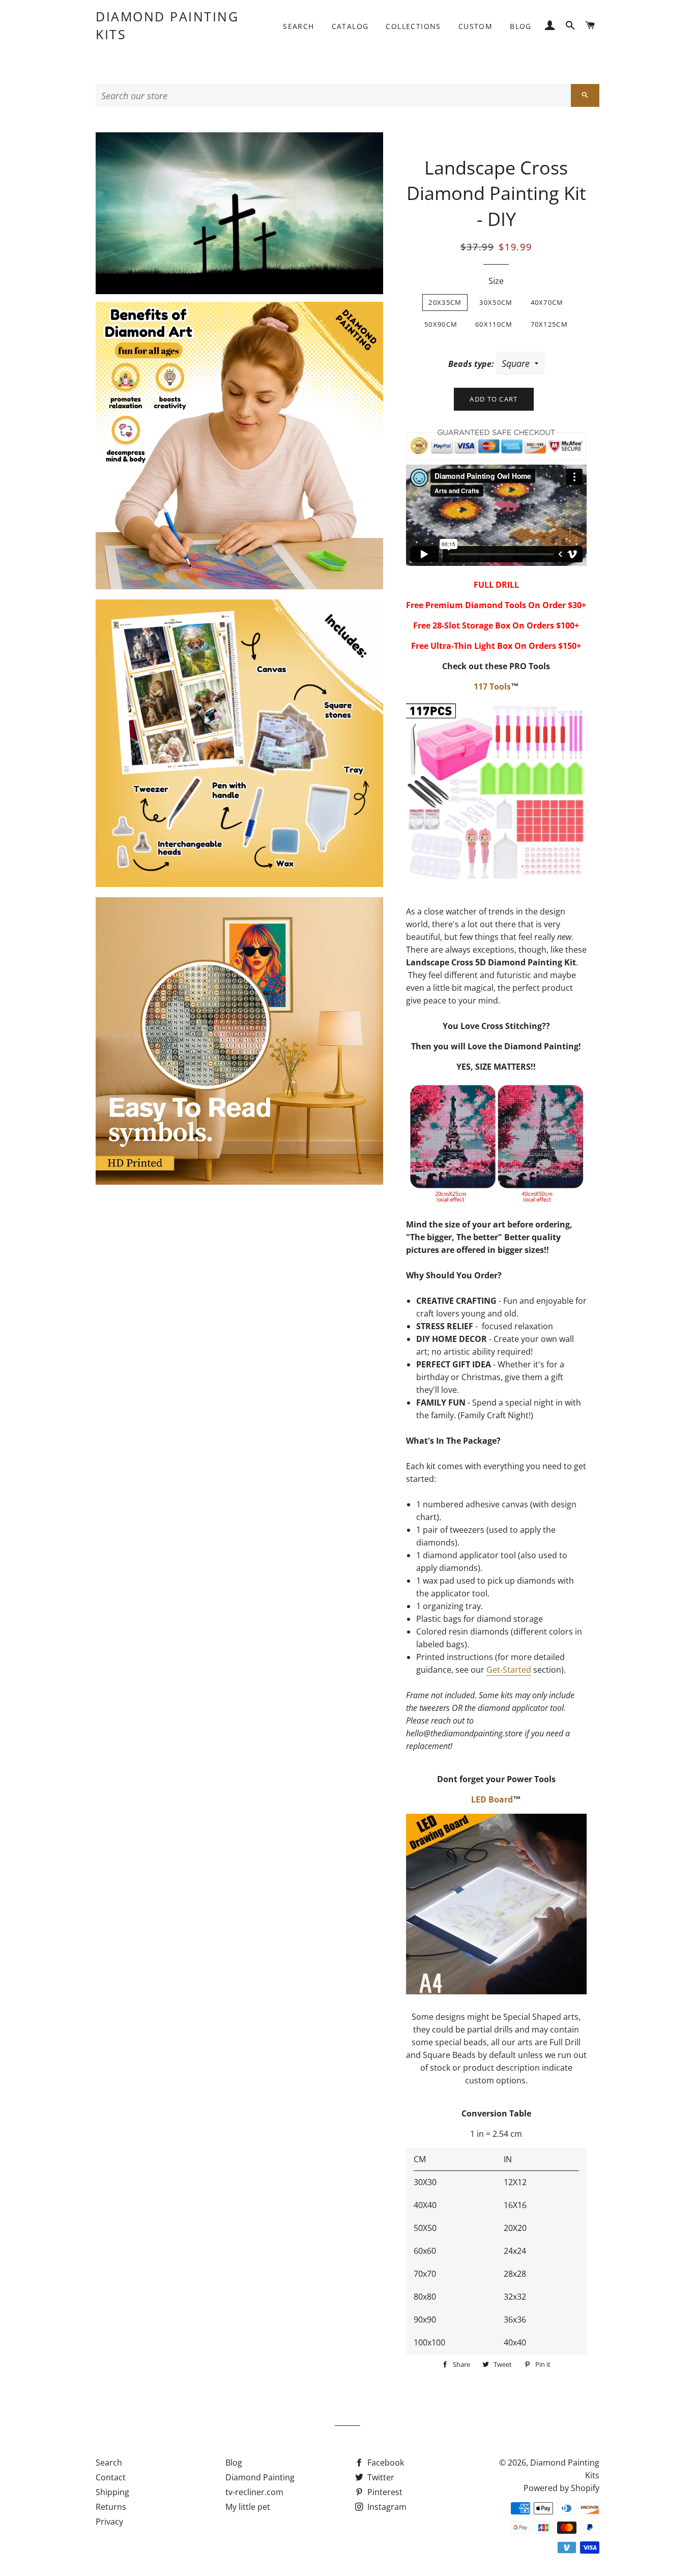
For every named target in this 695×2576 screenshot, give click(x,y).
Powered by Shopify (561, 2488)
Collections (413, 26)
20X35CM (445, 302)
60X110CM (494, 324)
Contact (111, 2477)
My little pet (248, 2507)
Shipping (112, 2492)
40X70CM (547, 302)
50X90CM (441, 324)
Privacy (109, 2522)
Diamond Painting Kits (167, 25)
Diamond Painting (260, 2477)
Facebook (385, 2463)
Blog (521, 26)
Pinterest (384, 2492)
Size (496, 281)
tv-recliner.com (254, 2492)
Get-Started (509, 1670)
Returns (111, 2507)
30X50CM (496, 302)
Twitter (380, 2477)
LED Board (492, 1799)
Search (298, 26)
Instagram (386, 2507)
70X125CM (549, 324)
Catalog (350, 26)
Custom (475, 26)
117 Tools (492, 686)
